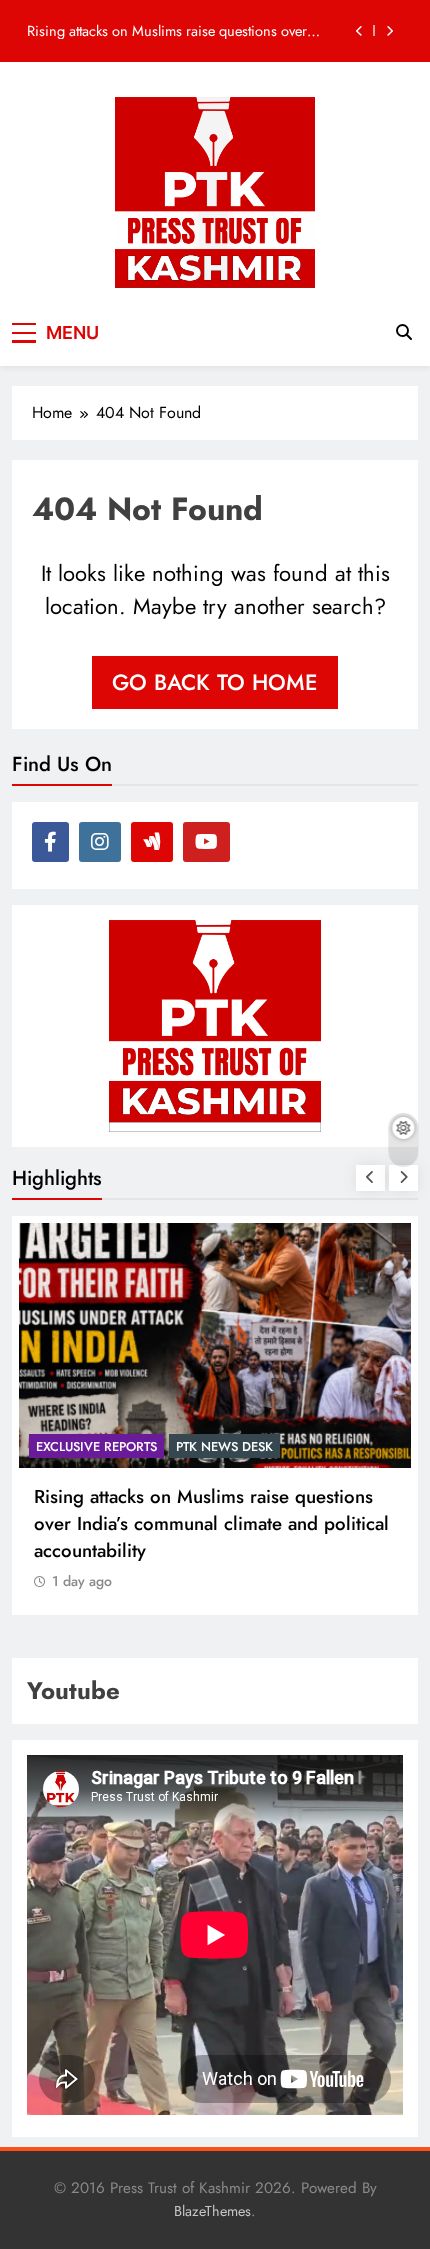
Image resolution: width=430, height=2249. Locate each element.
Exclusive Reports (96, 1446)
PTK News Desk (224, 1446)
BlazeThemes (212, 2211)
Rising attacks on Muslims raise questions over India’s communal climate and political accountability (167, 27)
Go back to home (215, 682)
